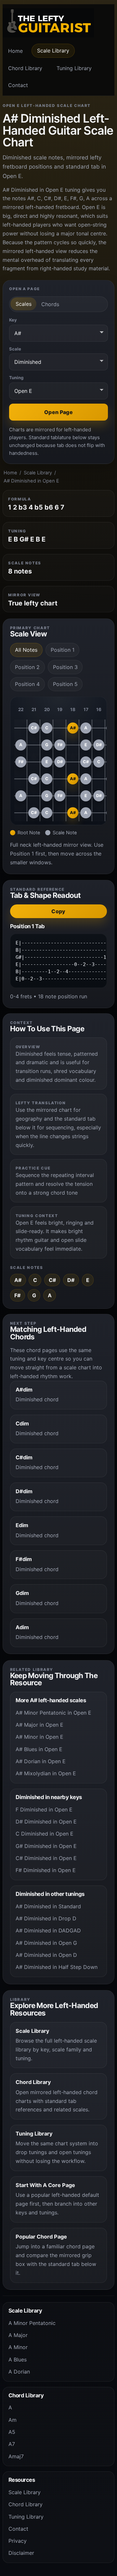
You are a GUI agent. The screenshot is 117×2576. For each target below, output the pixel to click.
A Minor (18, 2347)
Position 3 (65, 667)
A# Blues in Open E (39, 1749)
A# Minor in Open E (39, 1737)
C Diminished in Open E (45, 1834)
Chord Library (25, 68)
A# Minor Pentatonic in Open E (53, 1713)
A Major (18, 2335)
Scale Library (53, 51)
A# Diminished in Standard (48, 1906)
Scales (24, 304)
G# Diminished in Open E (46, 1846)
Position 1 (63, 650)
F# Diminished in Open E (46, 1870)
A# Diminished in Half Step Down (57, 1967)
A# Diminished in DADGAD (48, 1930)
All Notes (26, 650)
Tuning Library (74, 68)
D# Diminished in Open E (46, 1822)
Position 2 (27, 667)
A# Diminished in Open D (46, 1955)
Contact (18, 85)
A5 (12, 2432)
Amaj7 (16, 2456)
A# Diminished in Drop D (46, 1918)
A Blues (18, 2360)
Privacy (18, 2541)
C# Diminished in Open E (46, 1858)
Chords (50, 304)
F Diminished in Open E (44, 1809)
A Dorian (19, 2372)
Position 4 (27, 684)
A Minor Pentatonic (32, 2323)
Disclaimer (21, 2553)
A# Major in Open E (39, 1725)
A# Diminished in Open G (46, 1943)
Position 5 (65, 684)
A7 (12, 2444)
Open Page (58, 412)
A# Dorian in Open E (41, 1761)
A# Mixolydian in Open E (46, 1773)
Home (15, 51)
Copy (58, 911)
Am (13, 2420)
